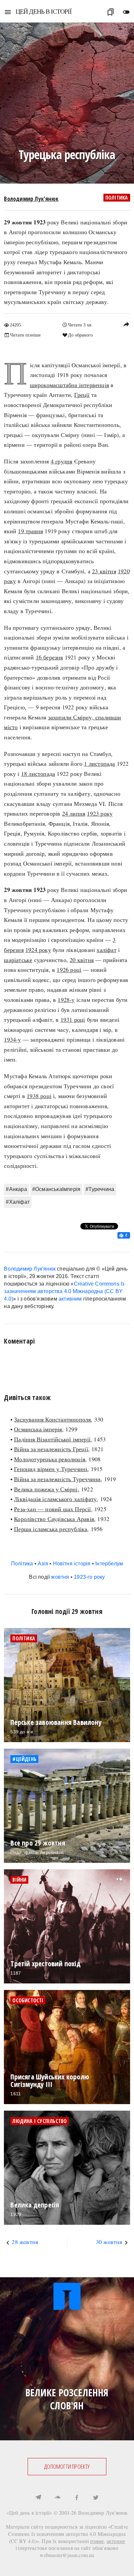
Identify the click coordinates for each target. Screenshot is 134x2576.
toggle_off (126, 12)
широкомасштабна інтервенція (69, 385)
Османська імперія (38, 1429)
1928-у (66, 1000)
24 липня (74, 813)
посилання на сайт (70, 2548)
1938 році (39, 1096)
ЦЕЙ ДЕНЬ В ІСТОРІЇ (44, 11)
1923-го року (89, 1577)
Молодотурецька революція (50, 1459)
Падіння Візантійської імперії (52, 1439)
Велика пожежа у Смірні (46, 1489)
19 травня (30, 531)
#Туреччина (100, 1189)
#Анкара (16, 1189)
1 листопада (99, 763)
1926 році (69, 970)
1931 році (73, 1019)
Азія (43, 1564)
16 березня (49, 657)
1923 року (100, 813)
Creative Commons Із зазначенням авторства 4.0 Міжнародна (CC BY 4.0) (64, 1291)
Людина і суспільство (40, 2121)
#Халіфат (18, 1202)
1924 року (38, 950)
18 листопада (38, 774)
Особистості (28, 2000)
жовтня (60, 1577)
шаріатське (18, 960)
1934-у (12, 1039)
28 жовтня (25, 2242)
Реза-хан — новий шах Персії (52, 1509)
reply (126, 324)
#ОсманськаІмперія (56, 1189)
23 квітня (104, 571)
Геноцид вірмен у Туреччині (51, 1469)
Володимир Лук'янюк (31, 199)
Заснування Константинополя (52, 1419)
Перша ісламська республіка (51, 1529)
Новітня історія (72, 1564)
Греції (82, 395)
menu (8, 12)
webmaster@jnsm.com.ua (67, 2555)
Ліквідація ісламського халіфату (55, 1499)
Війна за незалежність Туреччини (57, 1479)
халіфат (106, 950)
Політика (117, 198)
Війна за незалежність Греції (51, 1449)
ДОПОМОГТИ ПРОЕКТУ (67, 2466)
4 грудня (62, 461)
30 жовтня (109, 2242)
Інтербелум (109, 1564)
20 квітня (82, 960)
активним (70, 1299)
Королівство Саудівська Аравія (54, 1519)
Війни (19, 1880)
